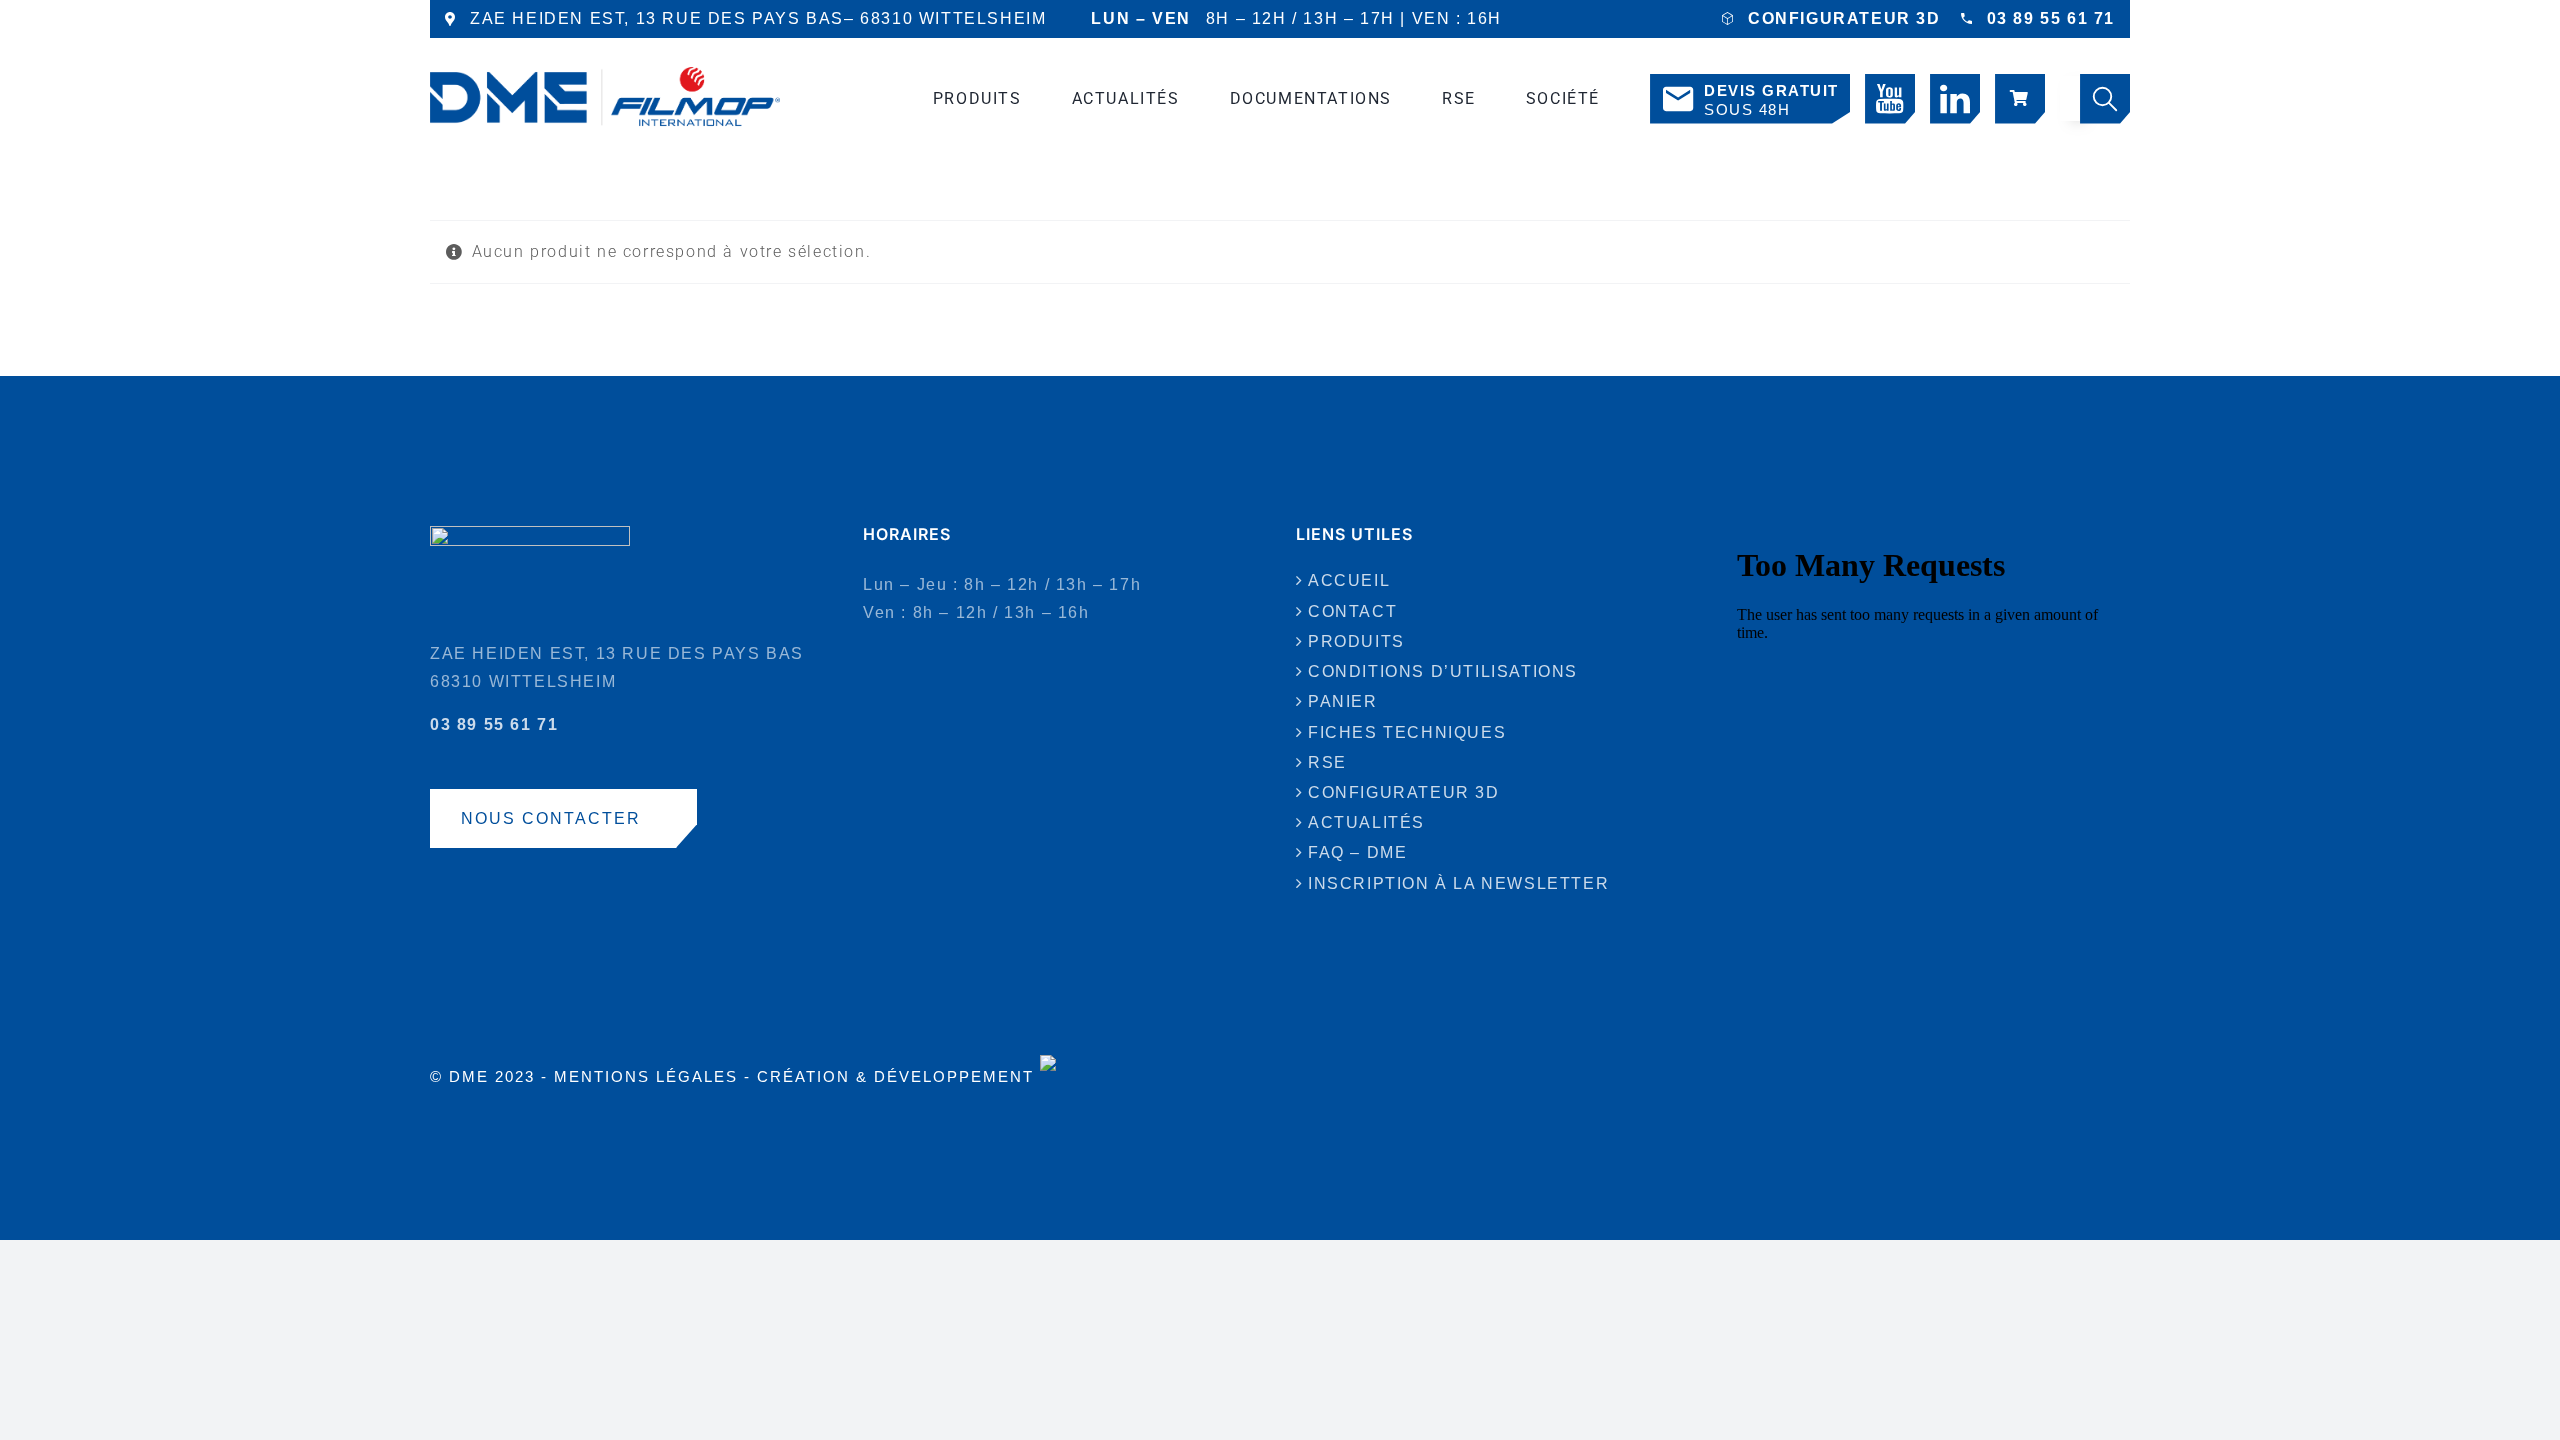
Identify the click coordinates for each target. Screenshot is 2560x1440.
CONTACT (1352, 611)
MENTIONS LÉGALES (646, 1076)
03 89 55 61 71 (2051, 18)
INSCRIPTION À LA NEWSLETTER (1458, 883)
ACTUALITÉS (1366, 822)
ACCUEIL (1349, 580)
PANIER (1343, 701)
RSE (1327, 762)
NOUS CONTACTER (551, 818)
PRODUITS (1356, 641)
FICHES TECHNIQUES (1407, 732)
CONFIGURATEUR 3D (1844, 18)
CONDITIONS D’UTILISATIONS (1443, 671)
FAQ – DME (1357, 852)
